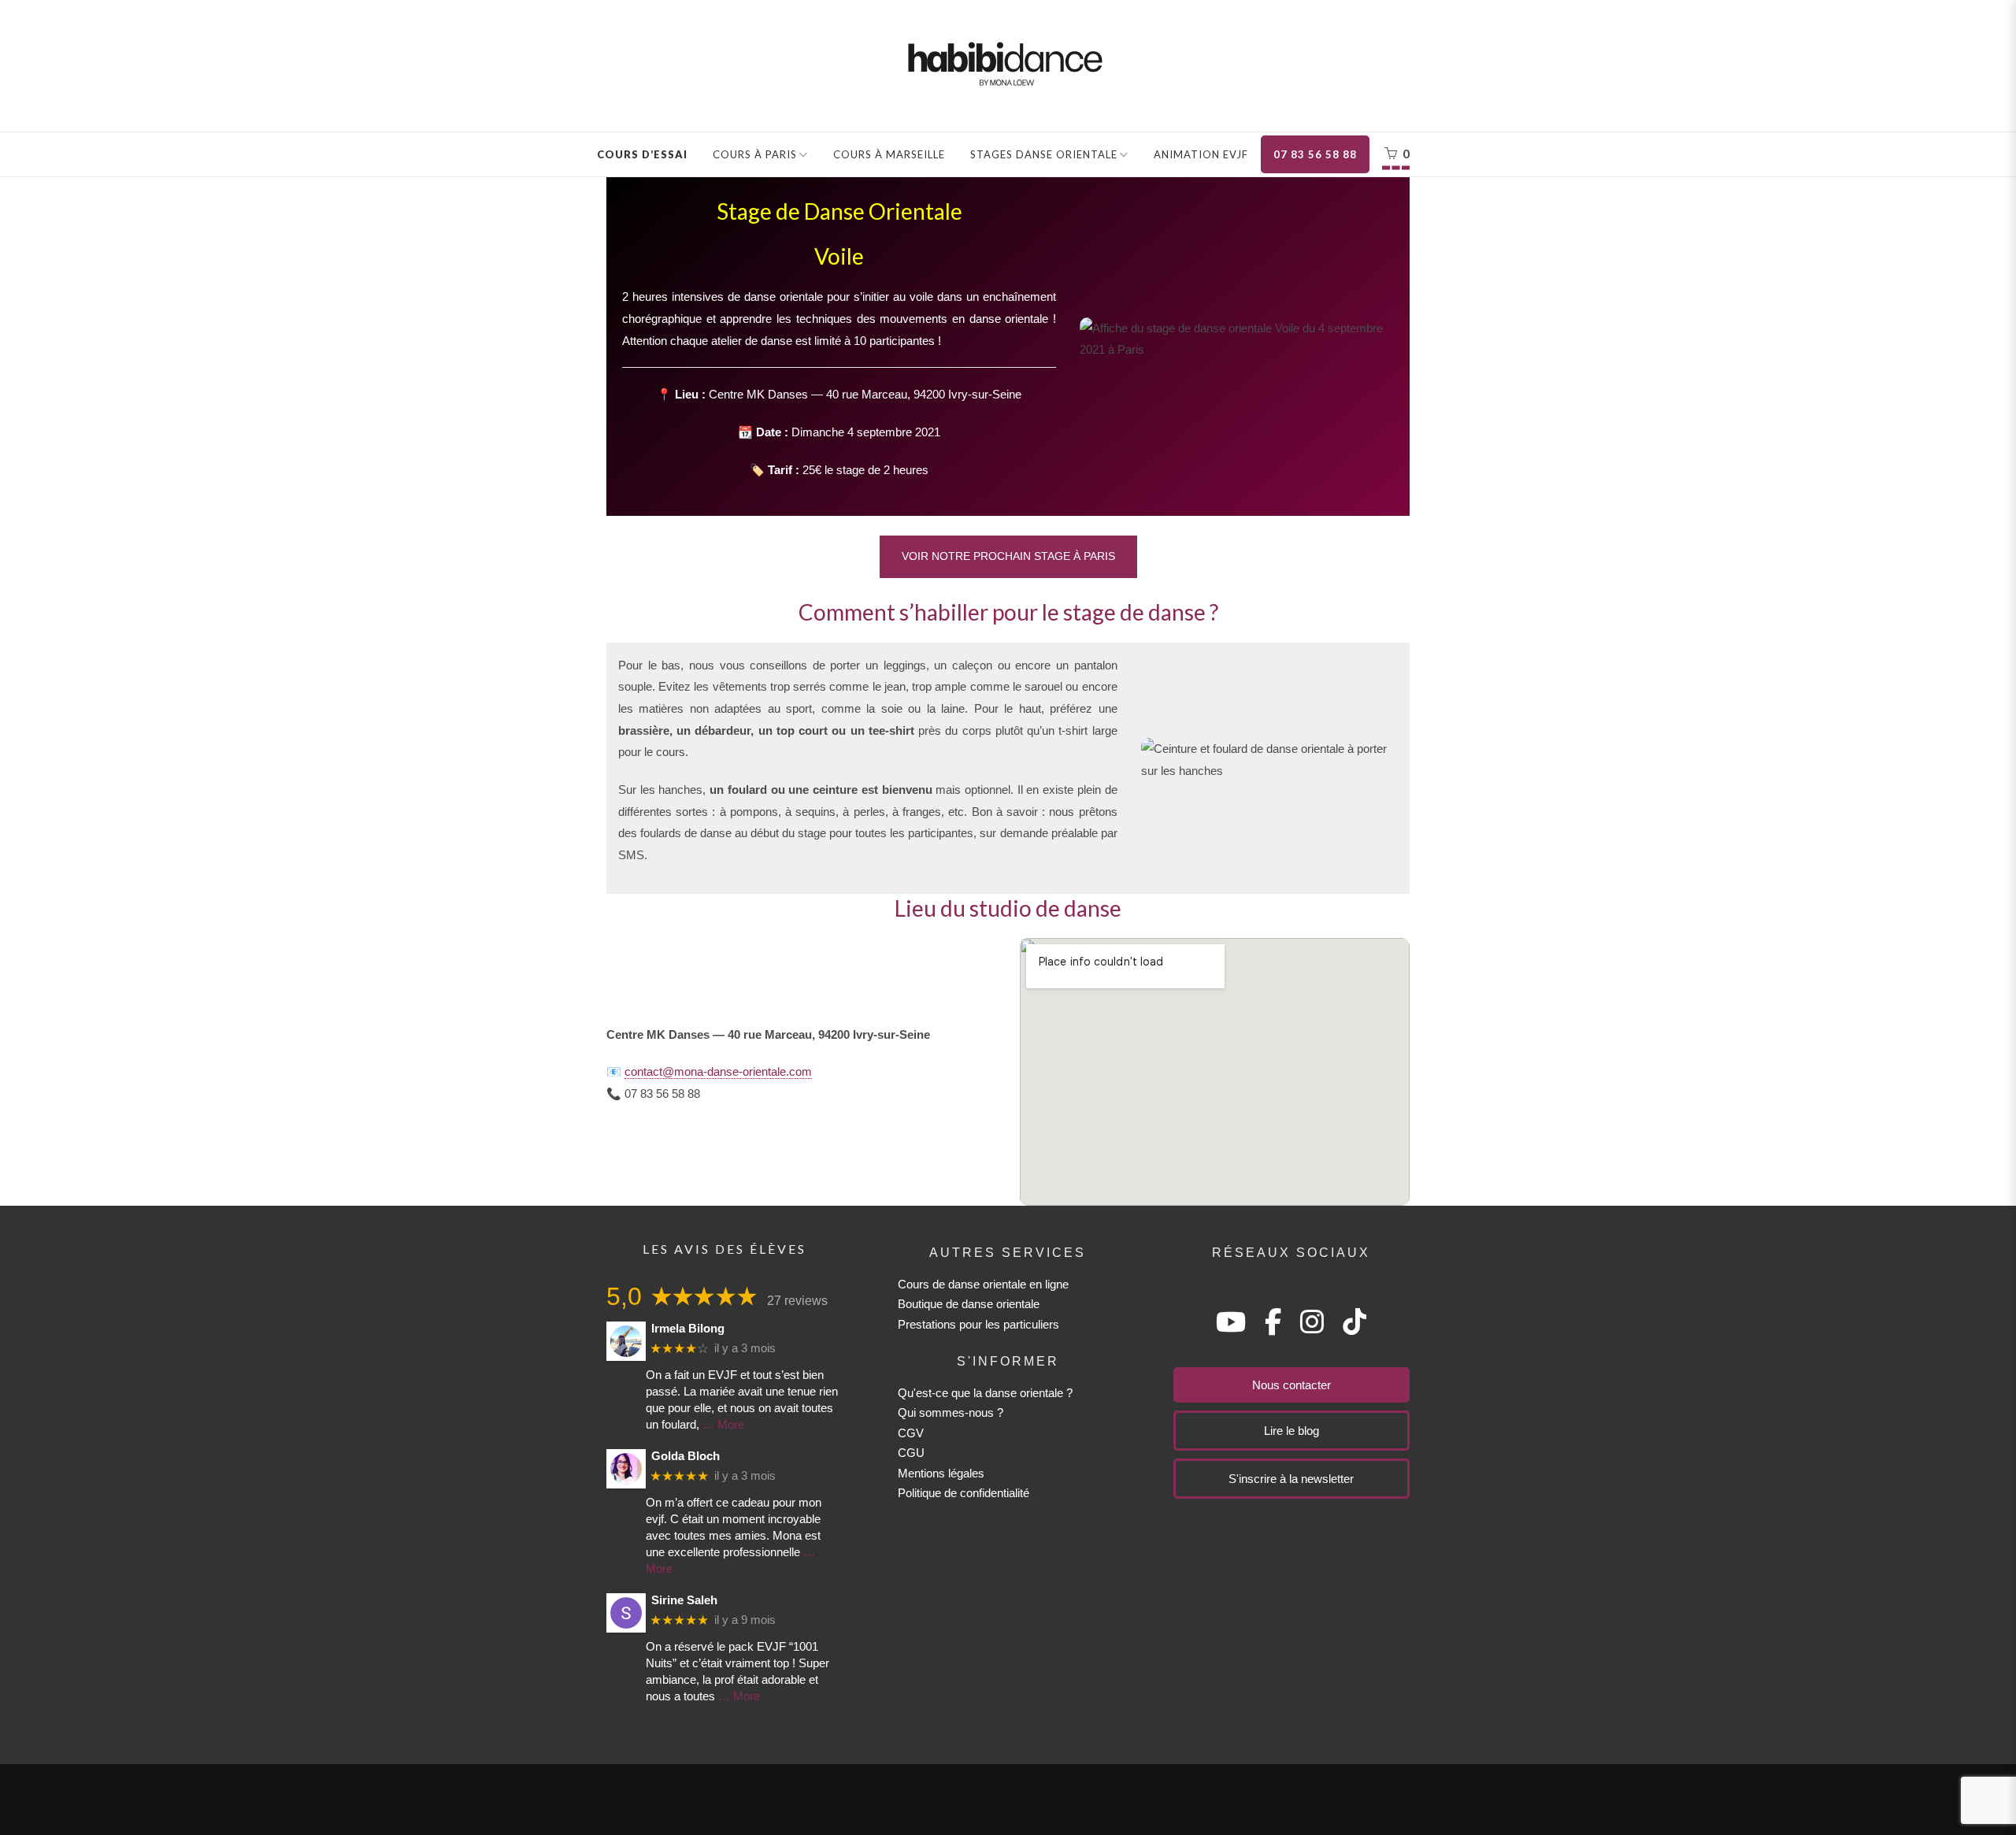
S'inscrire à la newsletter (1291, 1479)
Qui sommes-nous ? (951, 1412)
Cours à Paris (755, 154)
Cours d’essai (642, 154)
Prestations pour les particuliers (978, 1324)
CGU (911, 1453)
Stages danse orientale (1044, 154)
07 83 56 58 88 (1315, 154)
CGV (911, 1433)
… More (723, 1424)
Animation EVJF (1201, 154)
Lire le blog (1291, 1431)
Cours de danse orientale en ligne (983, 1284)
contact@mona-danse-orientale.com (718, 1071)
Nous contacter (1291, 1385)
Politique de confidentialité (964, 1493)
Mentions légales (941, 1473)
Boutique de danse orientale (969, 1304)
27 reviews (797, 1301)
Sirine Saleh (684, 1600)
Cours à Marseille (889, 154)
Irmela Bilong (688, 1328)
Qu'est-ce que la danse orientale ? (985, 1393)
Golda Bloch (686, 1456)
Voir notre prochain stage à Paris (1008, 556)
